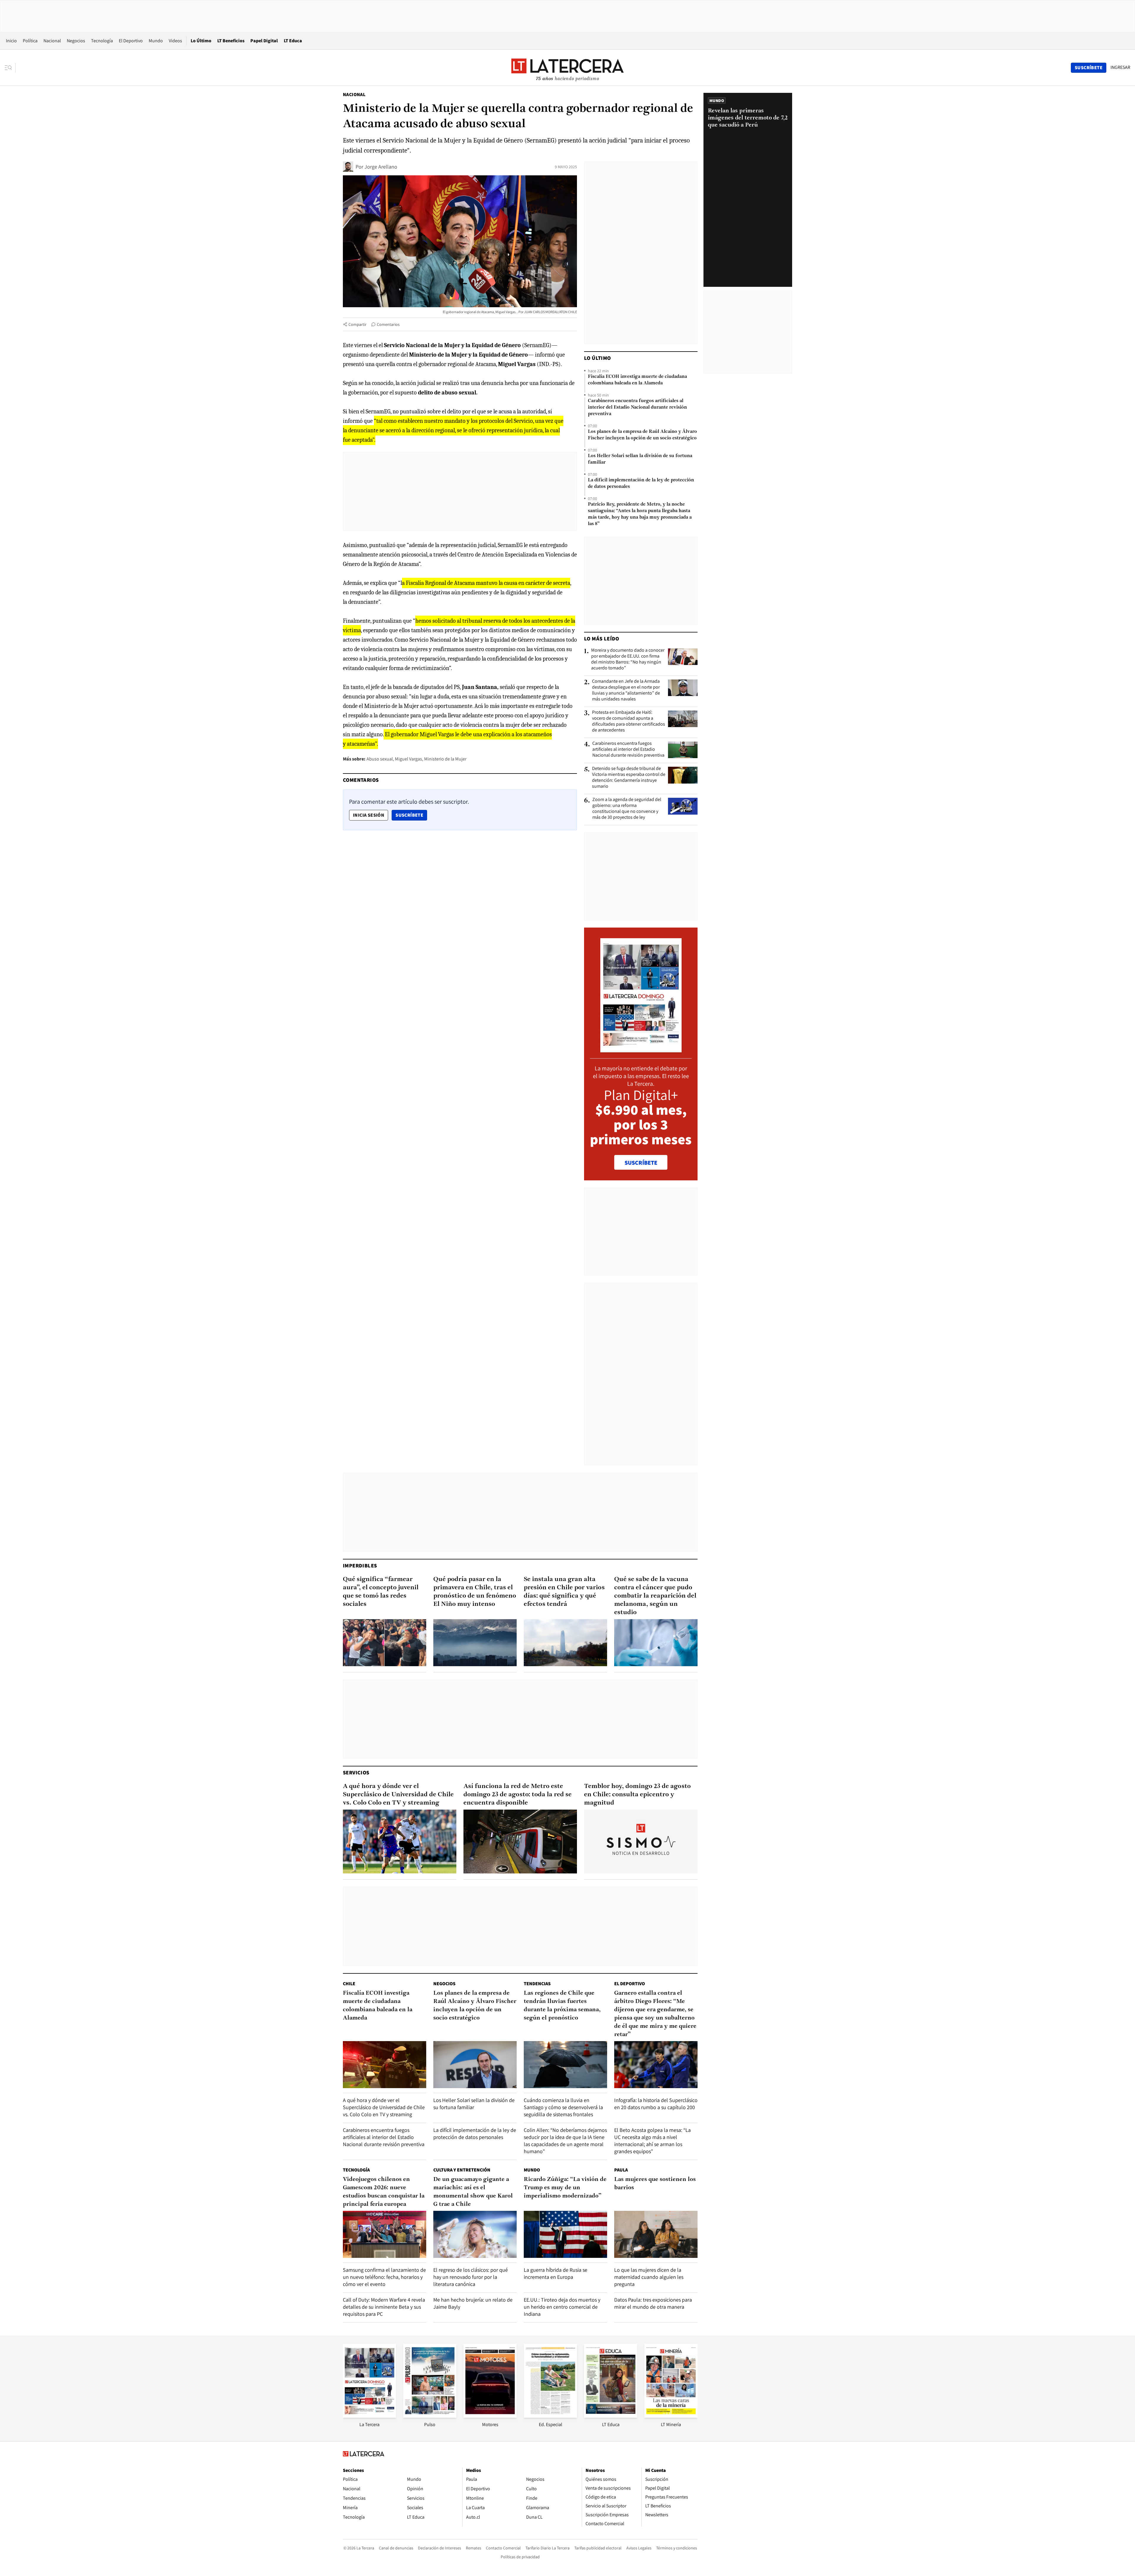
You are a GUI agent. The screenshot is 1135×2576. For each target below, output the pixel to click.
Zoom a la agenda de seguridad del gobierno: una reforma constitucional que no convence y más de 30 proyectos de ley (627, 808)
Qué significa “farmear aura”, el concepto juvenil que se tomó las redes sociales (381, 1592)
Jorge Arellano (381, 167)
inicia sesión (369, 815)
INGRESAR (1120, 67)
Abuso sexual (380, 759)
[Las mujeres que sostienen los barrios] (656, 2234)
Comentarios (388, 324)
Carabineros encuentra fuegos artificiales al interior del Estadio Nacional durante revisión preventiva (637, 407)
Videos (175, 41)
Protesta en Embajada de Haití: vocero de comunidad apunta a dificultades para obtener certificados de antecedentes (629, 721)
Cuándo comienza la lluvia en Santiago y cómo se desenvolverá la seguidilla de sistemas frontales (563, 2107)
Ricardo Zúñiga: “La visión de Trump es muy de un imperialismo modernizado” (565, 2188)
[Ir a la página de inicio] (567, 67)
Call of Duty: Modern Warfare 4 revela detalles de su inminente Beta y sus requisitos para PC (384, 2307)
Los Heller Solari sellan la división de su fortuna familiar (640, 459)
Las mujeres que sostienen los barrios (655, 2184)
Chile (349, 1984)
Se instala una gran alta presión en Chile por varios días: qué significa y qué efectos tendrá (564, 1592)
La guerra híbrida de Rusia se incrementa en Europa (556, 2273)
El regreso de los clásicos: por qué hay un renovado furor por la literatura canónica (471, 2277)
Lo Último (201, 41)
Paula (621, 2170)
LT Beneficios (231, 41)
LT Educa (293, 41)
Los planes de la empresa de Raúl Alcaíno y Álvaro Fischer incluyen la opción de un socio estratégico (642, 435)
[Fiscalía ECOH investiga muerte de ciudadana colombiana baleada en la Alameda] (385, 2065)
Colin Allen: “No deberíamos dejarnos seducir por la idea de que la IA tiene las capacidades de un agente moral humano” (565, 2141)
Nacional (52, 41)
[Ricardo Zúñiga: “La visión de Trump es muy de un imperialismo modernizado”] (565, 2234)
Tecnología (102, 41)
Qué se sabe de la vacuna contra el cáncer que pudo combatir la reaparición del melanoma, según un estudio (655, 1596)
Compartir (357, 324)
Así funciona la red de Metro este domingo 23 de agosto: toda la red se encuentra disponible (518, 1795)
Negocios (76, 41)
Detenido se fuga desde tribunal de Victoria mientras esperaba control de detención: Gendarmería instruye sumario (629, 777)
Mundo (156, 41)
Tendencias (537, 1984)
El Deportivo (131, 41)
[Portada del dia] (641, 1049)
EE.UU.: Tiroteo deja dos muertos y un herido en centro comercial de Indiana (562, 2307)
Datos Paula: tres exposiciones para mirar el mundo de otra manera (653, 2303)
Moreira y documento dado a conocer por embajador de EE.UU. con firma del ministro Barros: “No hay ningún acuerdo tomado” (628, 659)
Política (30, 41)
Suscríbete (411, 815)
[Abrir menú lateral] (10, 68)
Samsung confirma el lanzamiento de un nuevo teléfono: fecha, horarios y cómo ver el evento (384, 2277)
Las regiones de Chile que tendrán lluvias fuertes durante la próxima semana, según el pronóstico (562, 2006)
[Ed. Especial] (550, 2416)
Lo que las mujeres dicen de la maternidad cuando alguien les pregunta (649, 2277)
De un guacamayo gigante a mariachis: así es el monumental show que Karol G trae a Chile (473, 2192)
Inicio (11, 41)
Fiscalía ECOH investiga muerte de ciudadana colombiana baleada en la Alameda (637, 380)
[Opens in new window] (490, 2416)
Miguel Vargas (408, 759)
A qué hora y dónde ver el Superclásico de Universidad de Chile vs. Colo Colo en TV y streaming (398, 1795)
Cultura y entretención (462, 2170)
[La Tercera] (369, 2416)
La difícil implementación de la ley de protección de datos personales (641, 483)
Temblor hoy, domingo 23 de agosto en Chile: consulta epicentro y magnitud (637, 1795)
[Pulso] (430, 2416)
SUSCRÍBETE (641, 1163)
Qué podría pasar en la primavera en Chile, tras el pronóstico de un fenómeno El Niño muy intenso (475, 1592)
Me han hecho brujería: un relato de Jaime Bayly (473, 2303)
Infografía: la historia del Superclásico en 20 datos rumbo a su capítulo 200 (656, 2104)
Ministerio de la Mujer (445, 759)
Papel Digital (264, 41)
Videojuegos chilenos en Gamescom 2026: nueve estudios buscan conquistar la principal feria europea (384, 2192)
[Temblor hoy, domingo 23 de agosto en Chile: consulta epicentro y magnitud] (641, 1842)
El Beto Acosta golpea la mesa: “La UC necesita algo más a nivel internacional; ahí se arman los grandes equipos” (652, 2141)
